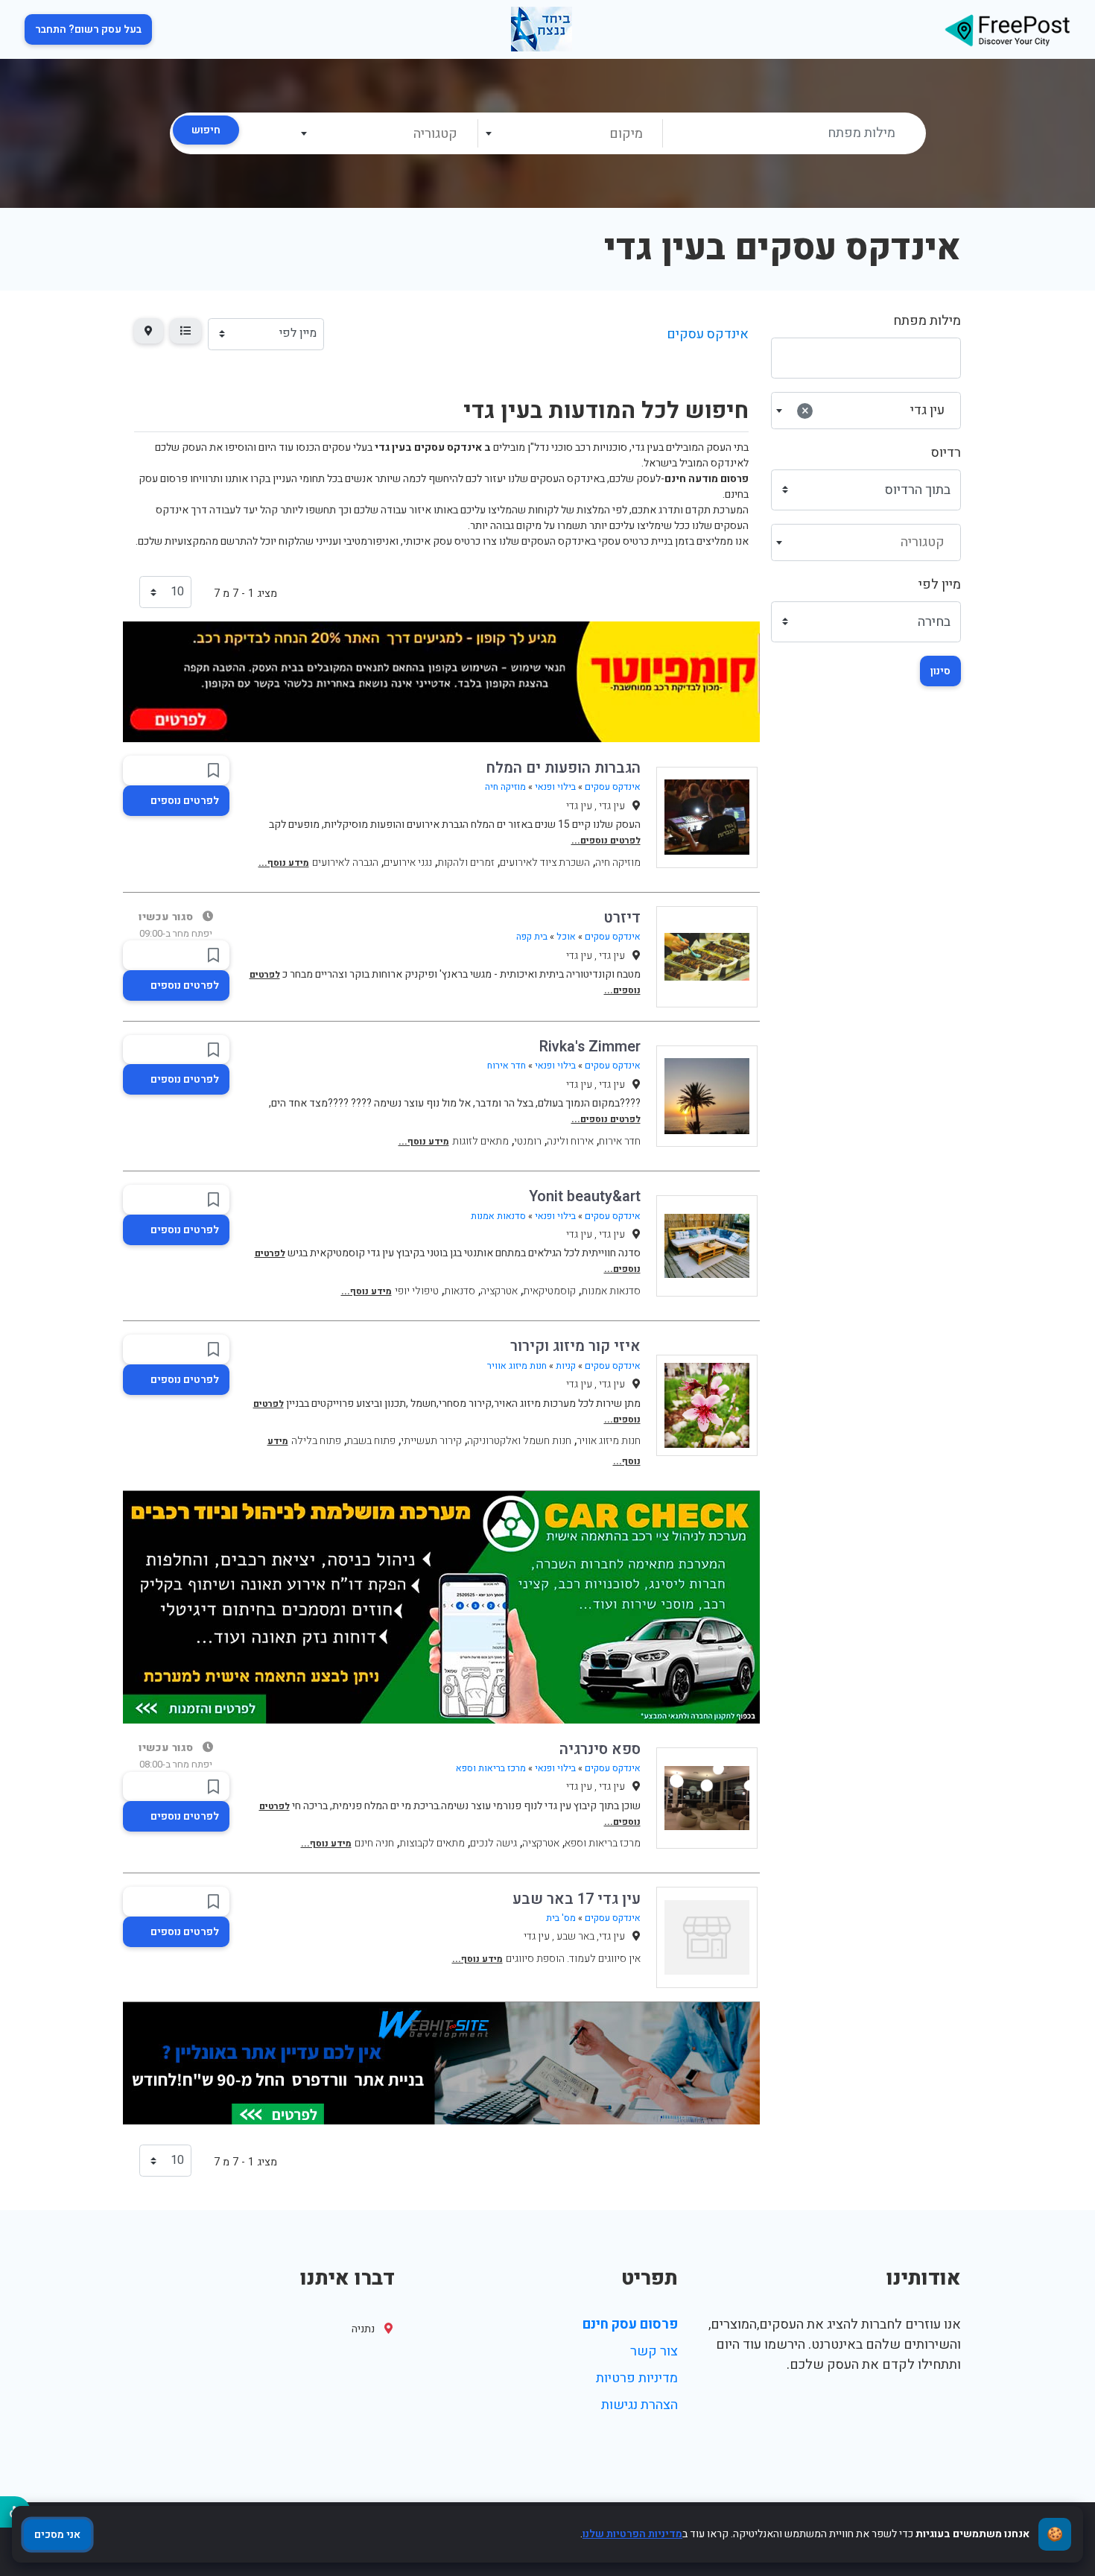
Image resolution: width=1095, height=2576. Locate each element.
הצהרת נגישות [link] (639, 2405)
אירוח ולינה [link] (570, 1141)
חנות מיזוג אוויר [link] (517, 1366)
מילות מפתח (927, 321)
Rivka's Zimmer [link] (590, 1047)
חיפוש (206, 130)
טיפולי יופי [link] (417, 1291)
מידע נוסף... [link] (284, 863)
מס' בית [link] (561, 1918)
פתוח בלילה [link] (316, 1441)
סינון (940, 671)
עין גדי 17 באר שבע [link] (577, 1899)
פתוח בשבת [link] (371, 1441)
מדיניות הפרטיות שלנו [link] (632, 2534)
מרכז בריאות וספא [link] (491, 1768)
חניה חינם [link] (374, 1843)
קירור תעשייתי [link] (431, 1441)
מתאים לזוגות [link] (480, 1141)
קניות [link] (566, 1366)
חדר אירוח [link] (507, 1066)
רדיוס (946, 453)
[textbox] (569, 134)
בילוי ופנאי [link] (555, 787)
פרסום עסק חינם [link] (630, 2325)
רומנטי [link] (528, 1141)
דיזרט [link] (622, 918)
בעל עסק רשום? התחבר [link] (88, 29)
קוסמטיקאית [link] (549, 1291)
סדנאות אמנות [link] (498, 1216)
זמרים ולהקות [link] (466, 863)
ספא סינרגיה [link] (600, 1749)
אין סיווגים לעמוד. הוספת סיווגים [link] (573, 1959)
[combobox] (570, 133)
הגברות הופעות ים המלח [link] (563, 768)
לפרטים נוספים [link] (185, 801)
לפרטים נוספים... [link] (606, 841)
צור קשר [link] (654, 2351)
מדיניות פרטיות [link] (637, 2378)
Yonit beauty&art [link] (585, 1196)
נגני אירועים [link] (408, 863)
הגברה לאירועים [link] (345, 863)
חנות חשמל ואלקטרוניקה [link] (519, 1441)
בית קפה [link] (532, 937)
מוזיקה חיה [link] (505, 787)
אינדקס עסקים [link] (708, 334)
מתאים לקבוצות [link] (432, 1843)
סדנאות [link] (460, 1291)
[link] (1007, 29)
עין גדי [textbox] (873, 410)
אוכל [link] (566, 937)
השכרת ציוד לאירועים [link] (545, 863)
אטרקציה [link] (499, 1291)
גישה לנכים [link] (493, 1843)
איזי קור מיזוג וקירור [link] (575, 1346)
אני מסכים (57, 2535)
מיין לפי (940, 585)
